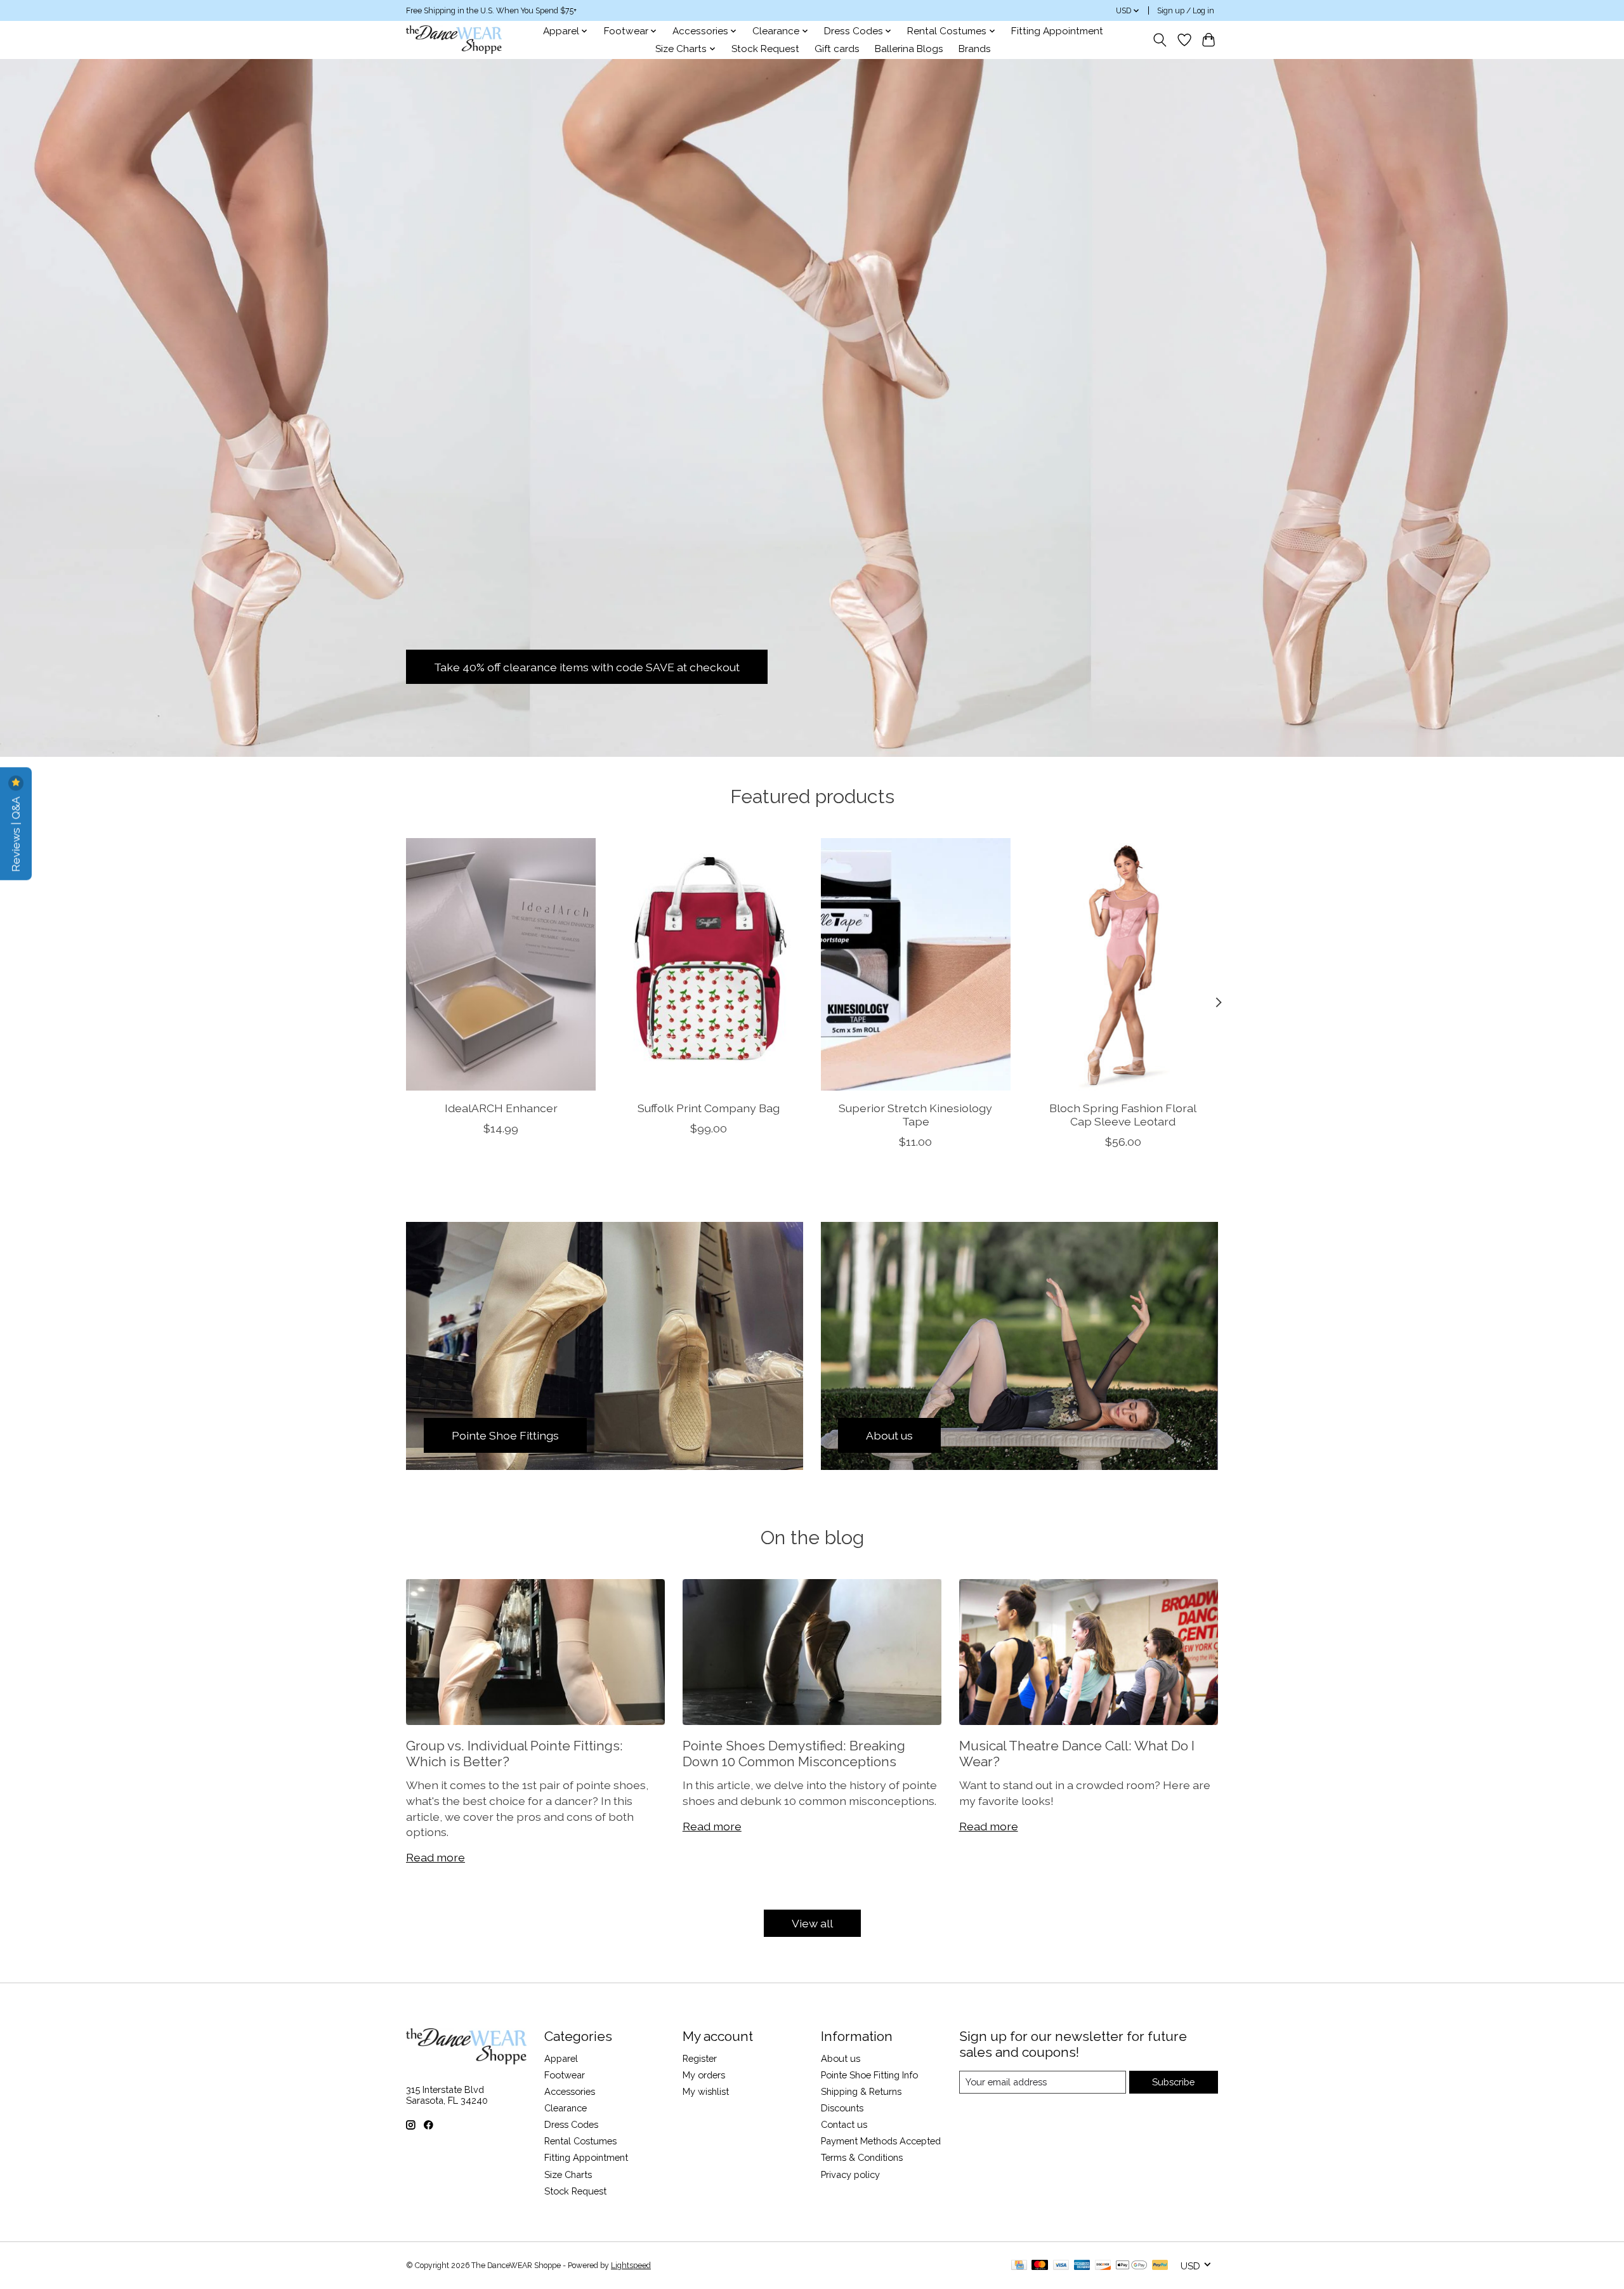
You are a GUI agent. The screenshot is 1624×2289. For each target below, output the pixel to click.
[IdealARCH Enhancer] (501, 964)
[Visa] (1061, 2266)
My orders (704, 2075)
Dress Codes (571, 2124)
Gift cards (837, 49)
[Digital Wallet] (1131, 2266)
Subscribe (1173, 2082)
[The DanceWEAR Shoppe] (454, 40)
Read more (435, 1857)
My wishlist (706, 2091)
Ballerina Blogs (909, 49)
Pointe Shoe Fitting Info (869, 2075)
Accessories (570, 2091)
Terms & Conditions (862, 2157)
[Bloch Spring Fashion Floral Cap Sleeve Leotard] (1123, 964)
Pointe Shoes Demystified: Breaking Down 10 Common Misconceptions (794, 1754)
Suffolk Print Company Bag (709, 1108)
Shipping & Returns (861, 2091)
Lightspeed (631, 2266)
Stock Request (765, 49)
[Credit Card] (1019, 2266)
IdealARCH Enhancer (501, 1108)
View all (812, 1923)
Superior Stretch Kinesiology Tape (915, 1115)
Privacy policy (850, 2174)
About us (841, 2058)
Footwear (565, 2075)
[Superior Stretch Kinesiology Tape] (916, 964)
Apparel (561, 2058)
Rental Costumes (580, 2141)
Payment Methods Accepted (881, 2141)
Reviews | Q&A (16, 833)
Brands (975, 49)
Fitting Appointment (1057, 31)
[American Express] (1082, 2266)
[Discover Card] (1103, 2266)
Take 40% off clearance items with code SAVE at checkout (587, 666)
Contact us (844, 2124)
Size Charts (568, 2174)
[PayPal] (1160, 2266)
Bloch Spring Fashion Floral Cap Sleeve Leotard (1123, 1115)
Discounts (842, 2108)
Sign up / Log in (1186, 11)
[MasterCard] (1040, 2266)
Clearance (566, 2108)
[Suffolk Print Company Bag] (708, 964)
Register (700, 2058)
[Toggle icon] (1160, 40)
